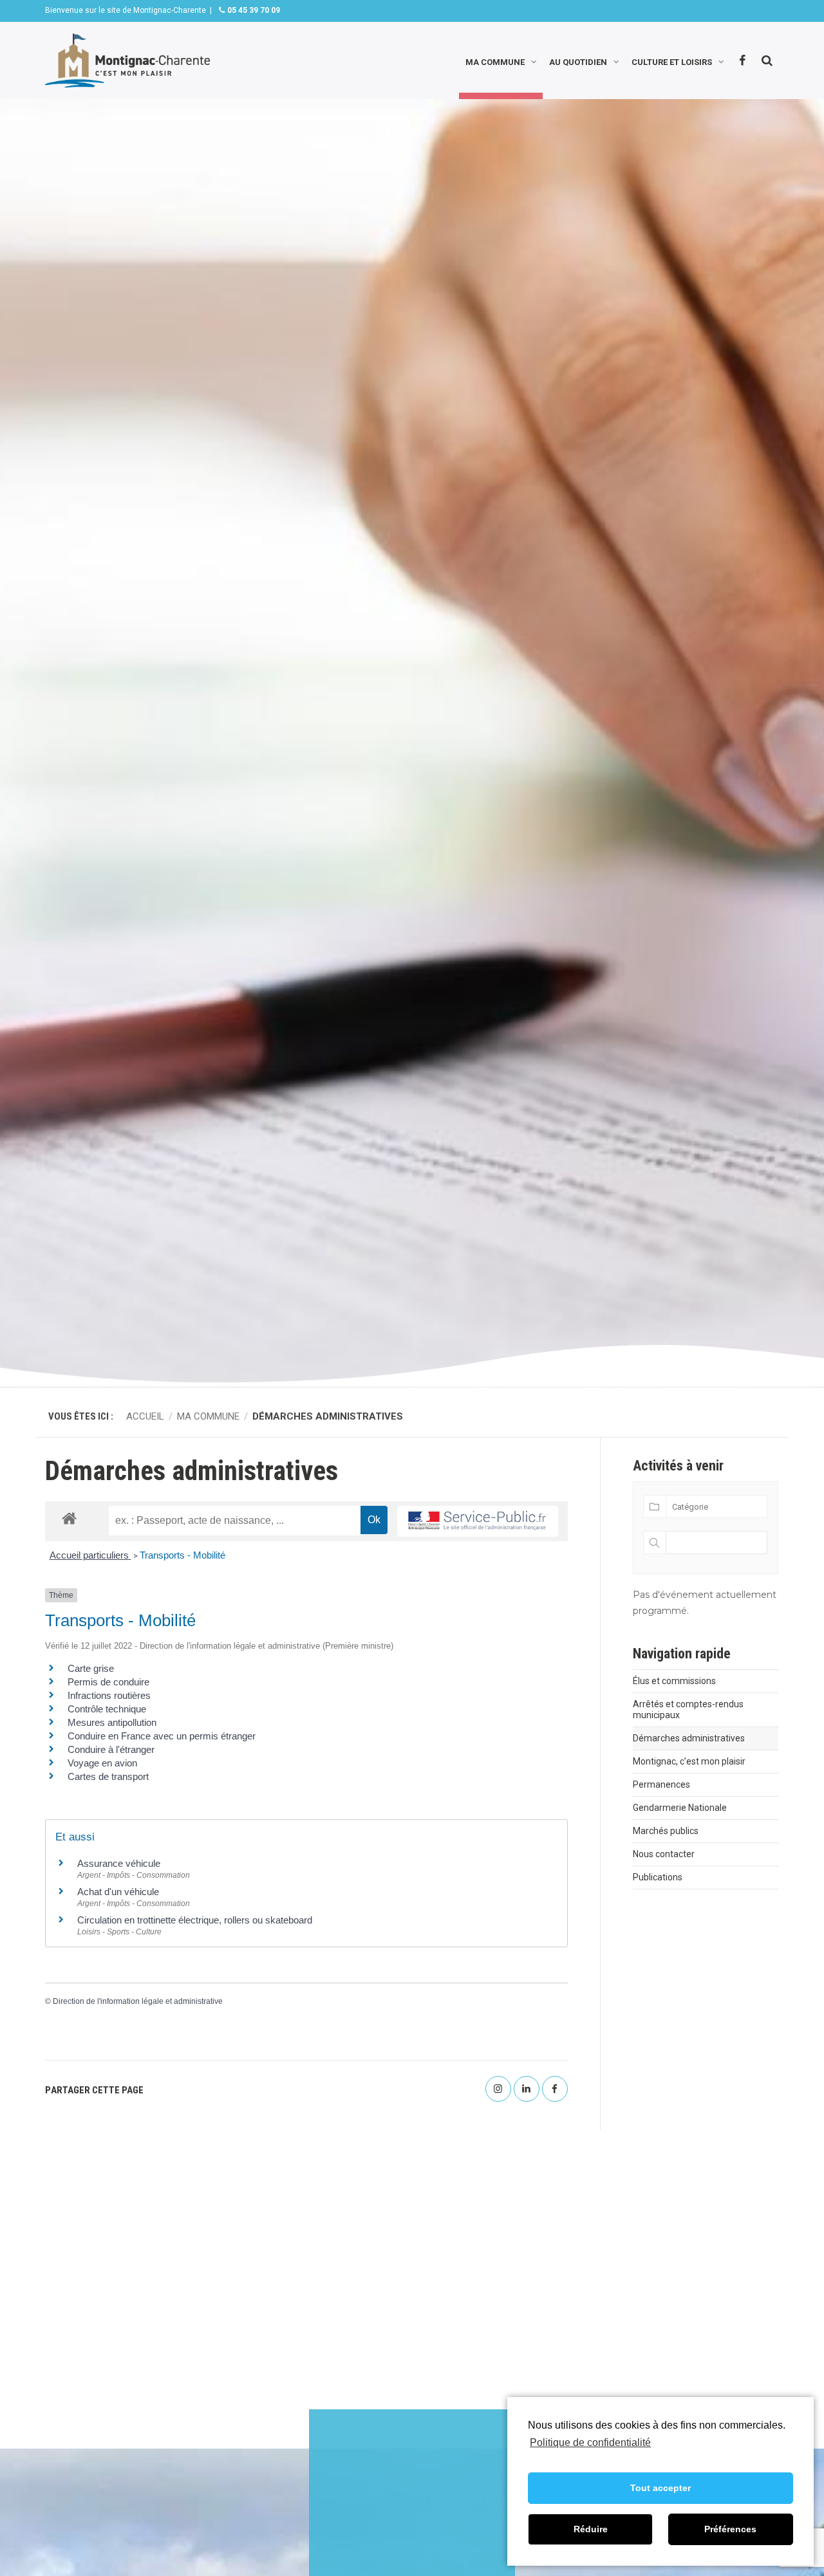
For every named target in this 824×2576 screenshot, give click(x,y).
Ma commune (495, 61)
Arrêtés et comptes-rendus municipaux (688, 1710)
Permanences (661, 1784)
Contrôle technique (107, 1709)
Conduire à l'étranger (111, 1749)
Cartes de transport (108, 1776)
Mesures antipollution (112, 1722)
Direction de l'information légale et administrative (138, 2001)
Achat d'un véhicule (118, 1892)
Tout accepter (660, 2488)
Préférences (730, 2529)
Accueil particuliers (90, 1555)
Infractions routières (109, 1695)
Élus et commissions (674, 1681)
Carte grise (91, 1668)
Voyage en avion (102, 1763)
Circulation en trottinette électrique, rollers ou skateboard (195, 1920)
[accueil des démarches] (69, 1518)
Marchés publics (666, 1831)
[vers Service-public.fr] (478, 1522)
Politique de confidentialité (590, 2442)
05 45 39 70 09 (253, 10)
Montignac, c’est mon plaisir (689, 1761)
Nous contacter (664, 1854)
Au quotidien (578, 61)
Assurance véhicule (119, 1863)
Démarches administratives (689, 1738)
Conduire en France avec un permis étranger (162, 1736)
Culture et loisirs (672, 61)
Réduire (591, 2529)
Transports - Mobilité (183, 1555)
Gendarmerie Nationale (680, 1808)
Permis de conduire (108, 1682)
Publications (658, 1877)
